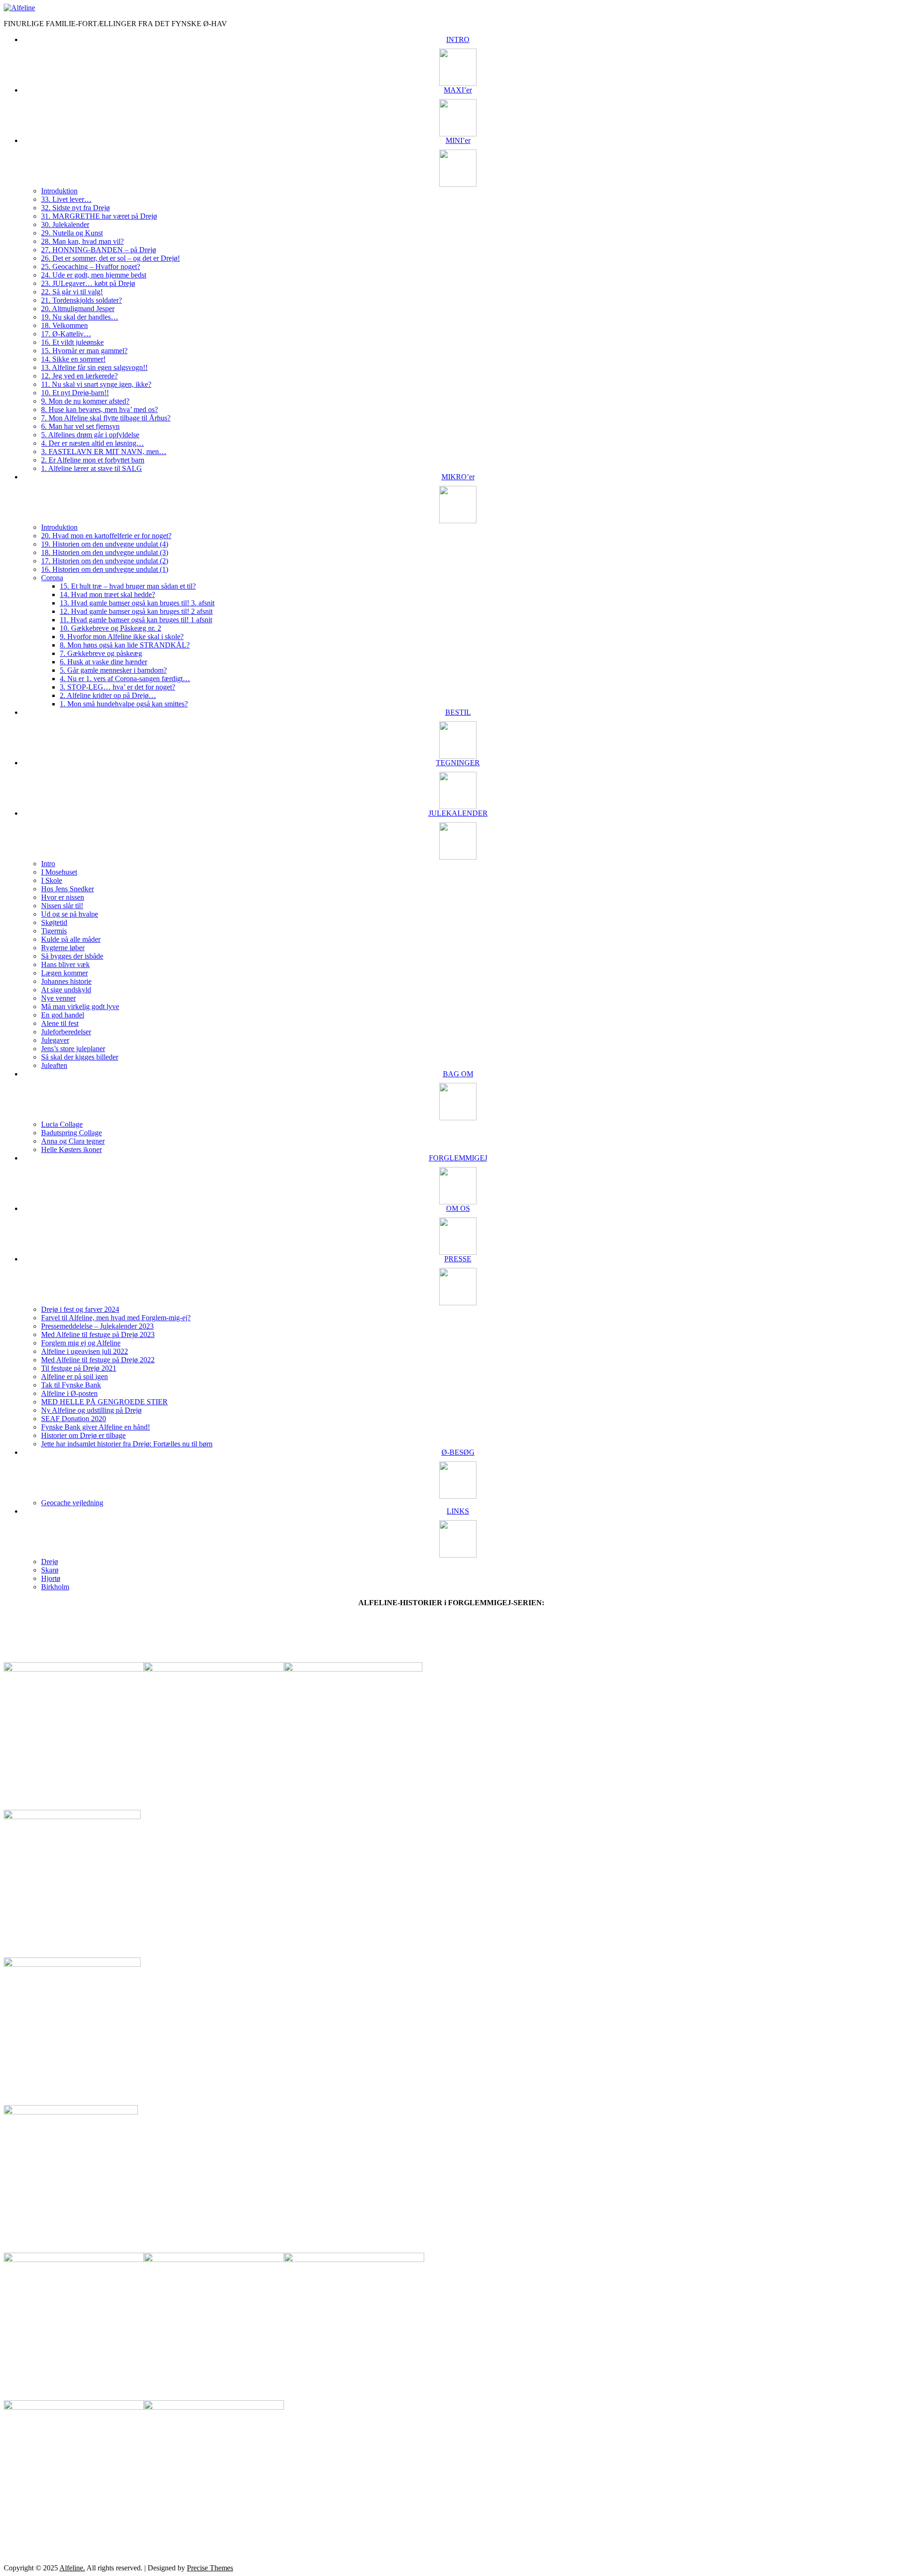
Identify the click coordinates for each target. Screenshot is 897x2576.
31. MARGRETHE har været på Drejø (99, 216)
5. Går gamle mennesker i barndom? (113, 670)
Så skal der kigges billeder (80, 1057)
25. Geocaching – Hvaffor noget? (91, 267)
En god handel (63, 1015)
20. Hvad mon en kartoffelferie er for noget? (106, 536)
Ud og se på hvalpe (70, 914)
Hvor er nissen (63, 897)
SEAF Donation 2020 (74, 1419)
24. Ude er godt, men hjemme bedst (94, 275)
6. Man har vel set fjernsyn (80, 426)
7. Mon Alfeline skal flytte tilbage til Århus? (106, 418)
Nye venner (58, 998)
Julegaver (55, 1040)
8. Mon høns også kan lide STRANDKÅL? (125, 645)
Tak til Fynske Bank (71, 1385)
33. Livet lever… (66, 199)
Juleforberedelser (66, 1032)
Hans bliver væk (65, 964)
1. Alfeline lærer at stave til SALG (92, 468)
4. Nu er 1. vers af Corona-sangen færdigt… (125, 679)
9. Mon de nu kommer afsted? (85, 401)
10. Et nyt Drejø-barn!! (75, 393)
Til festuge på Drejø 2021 (79, 1368)
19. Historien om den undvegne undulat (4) (105, 544)
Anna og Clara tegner (73, 1141)
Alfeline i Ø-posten (69, 1393)
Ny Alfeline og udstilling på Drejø (91, 1410)
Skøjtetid (54, 922)
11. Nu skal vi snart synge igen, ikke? (96, 384)
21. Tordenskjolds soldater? (82, 300)
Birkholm (55, 1587)
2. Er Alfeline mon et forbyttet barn (93, 460)
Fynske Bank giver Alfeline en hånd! (96, 1427)
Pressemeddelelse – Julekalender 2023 (97, 1326)
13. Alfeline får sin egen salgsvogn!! (94, 367)
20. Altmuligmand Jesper (78, 309)
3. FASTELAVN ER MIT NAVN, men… (104, 452)
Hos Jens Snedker (68, 889)
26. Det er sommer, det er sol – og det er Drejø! (110, 258)
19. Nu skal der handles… (80, 317)
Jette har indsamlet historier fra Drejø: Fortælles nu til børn (127, 1444)
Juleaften (54, 1065)
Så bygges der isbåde (72, 956)
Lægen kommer (64, 973)
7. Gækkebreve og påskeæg (101, 653)
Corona (52, 578)
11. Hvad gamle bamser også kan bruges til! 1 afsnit (136, 620)
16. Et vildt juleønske (72, 342)
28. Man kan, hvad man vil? (82, 241)
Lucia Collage (62, 1124)
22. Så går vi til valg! (72, 292)
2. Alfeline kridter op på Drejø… (108, 695)
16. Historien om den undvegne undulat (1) (105, 569)
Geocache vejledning (72, 1503)
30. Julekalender (65, 224)
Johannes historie (66, 981)
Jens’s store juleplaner (73, 1049)
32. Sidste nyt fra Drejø (75, 208)
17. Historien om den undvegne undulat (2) (105, 561)
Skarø (50, 1570)
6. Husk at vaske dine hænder (103, 662)
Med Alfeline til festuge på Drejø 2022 (98, 1360)
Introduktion (59, 191)
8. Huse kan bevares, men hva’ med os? (100, 409)
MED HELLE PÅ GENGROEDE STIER (104, 1402)
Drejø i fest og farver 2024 (80, 1309)
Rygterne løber (63, 948)
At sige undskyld (66, 990)
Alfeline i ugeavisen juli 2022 (85, 1351)
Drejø (50, 1562)
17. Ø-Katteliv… (66, 334)
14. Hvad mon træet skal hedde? (107, 594)
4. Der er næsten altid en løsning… (93, 443)
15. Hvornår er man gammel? (84, 351)
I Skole (52, 880)
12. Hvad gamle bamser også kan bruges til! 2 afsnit (136, 611)
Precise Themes (210, 2568)
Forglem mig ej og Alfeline (81, 1343)
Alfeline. (72, 2568)
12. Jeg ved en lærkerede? (79, 376)
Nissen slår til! (62, 906)
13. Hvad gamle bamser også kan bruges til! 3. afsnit (137, 603)
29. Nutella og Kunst (72, 233)
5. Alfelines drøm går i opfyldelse (90, 435)
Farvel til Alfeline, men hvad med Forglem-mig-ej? (116, 1318)
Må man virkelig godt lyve (80, 1007)
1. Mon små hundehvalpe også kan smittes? (124, 704)
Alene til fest (60, 1023)
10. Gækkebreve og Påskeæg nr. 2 (110, 628)
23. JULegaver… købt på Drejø (88, 283)
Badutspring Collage (71, 1133)
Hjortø (51, 1578)
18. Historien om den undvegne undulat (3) (105, 552)
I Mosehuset (59, 872)
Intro (48, 864)
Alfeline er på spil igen (75, 1377)
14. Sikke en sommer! (73, 359)
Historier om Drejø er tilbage (83, 1435)
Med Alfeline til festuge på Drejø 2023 (98, 1334)
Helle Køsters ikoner (71, 1149)
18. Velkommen (64, 325)
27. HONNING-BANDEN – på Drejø (99, 250)
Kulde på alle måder (71, 939)
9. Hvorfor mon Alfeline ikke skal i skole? (122, 637)
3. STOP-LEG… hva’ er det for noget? (117, 687)
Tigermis (54, 931)
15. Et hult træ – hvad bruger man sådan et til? (128, 586)
